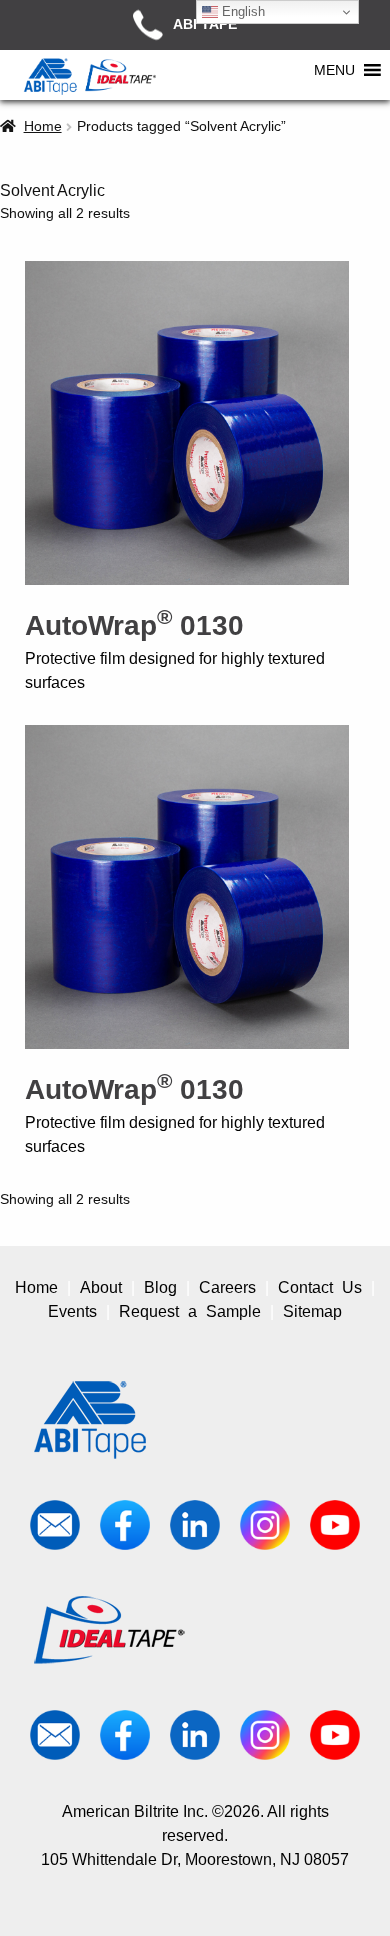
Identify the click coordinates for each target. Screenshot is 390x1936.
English (241, 11)
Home (43, 126)
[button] (334, 70)
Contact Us (320, 1287)
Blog (160, 1287)
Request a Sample (190, 1311)
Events (72, 1311)
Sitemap (312, 1311)
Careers (227, 1287)
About (101, 1287)
